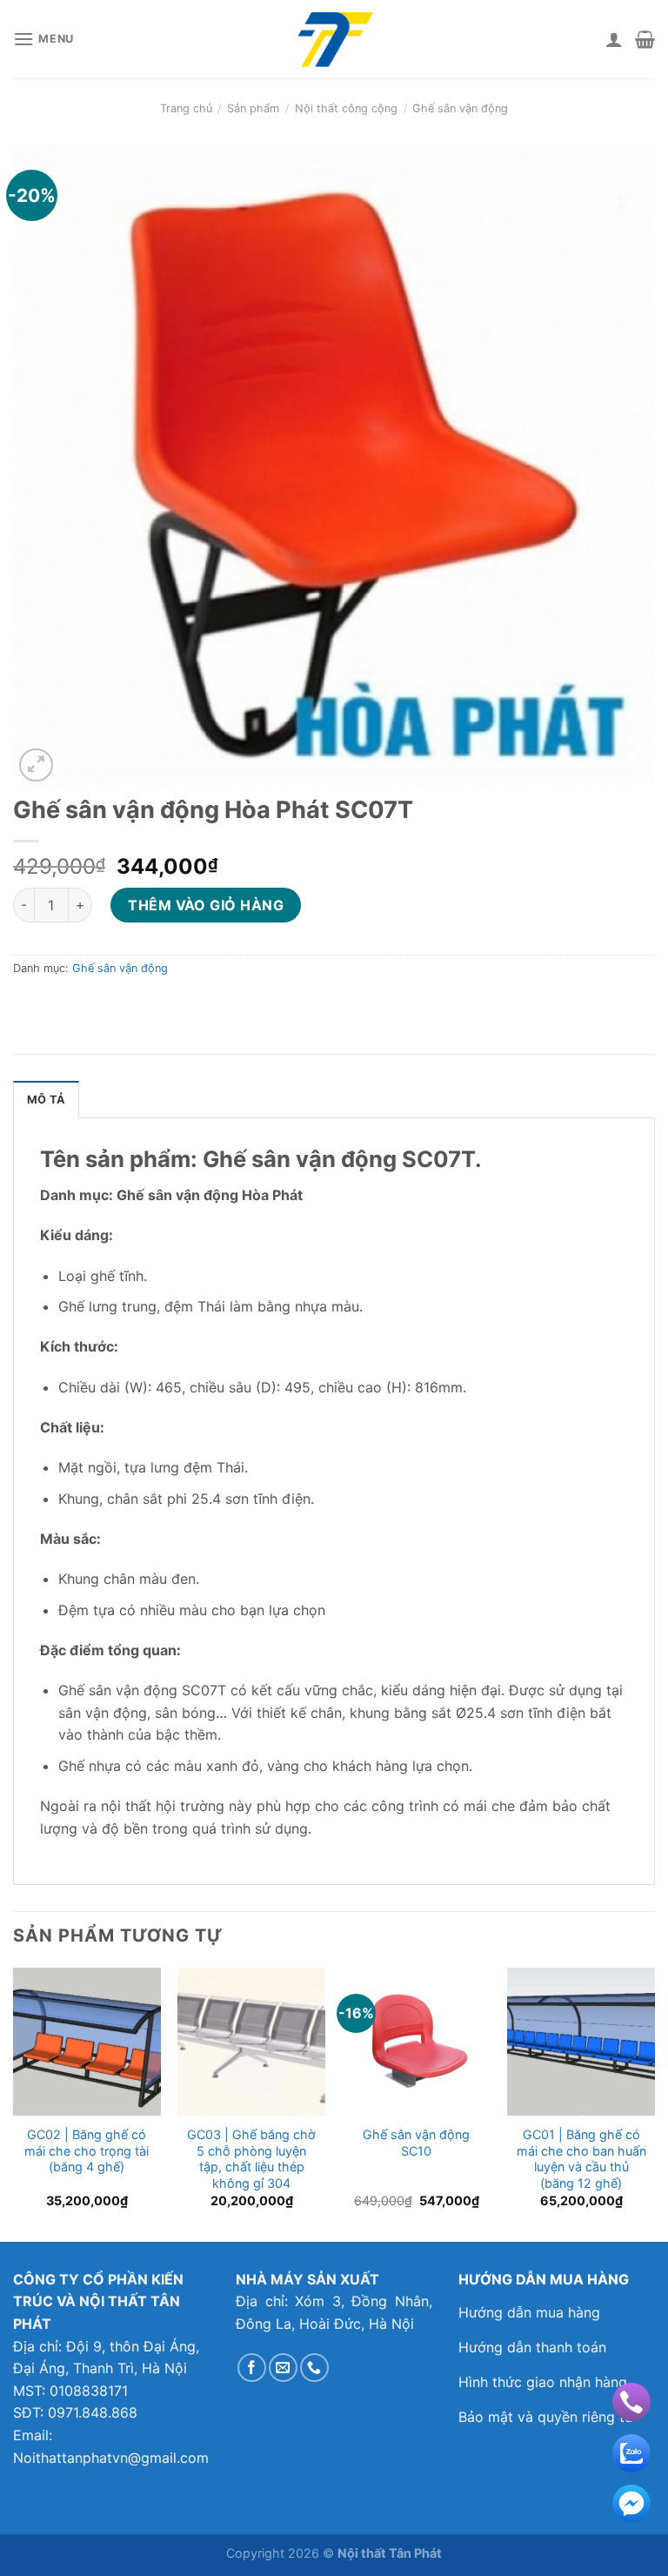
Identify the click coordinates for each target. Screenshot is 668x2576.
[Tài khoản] (614, 39)
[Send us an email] (283, 2368)
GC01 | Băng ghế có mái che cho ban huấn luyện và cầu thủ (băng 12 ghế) (581, 2159)
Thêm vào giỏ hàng (206, 905)
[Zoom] (36, 765)
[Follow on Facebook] (252, 2368)
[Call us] (314, 2368)
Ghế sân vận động (460, 108)
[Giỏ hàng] (645, 39)
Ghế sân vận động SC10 (416, 2143)
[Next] (654, 2103)
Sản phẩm (253, 108)
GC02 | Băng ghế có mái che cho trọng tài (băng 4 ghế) (87, 2150)
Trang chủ (186, 108)
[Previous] (14, 2103)
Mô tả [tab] (46, 1100)
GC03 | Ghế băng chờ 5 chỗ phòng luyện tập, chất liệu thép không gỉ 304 (251, 2159)
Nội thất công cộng (346, 108)
